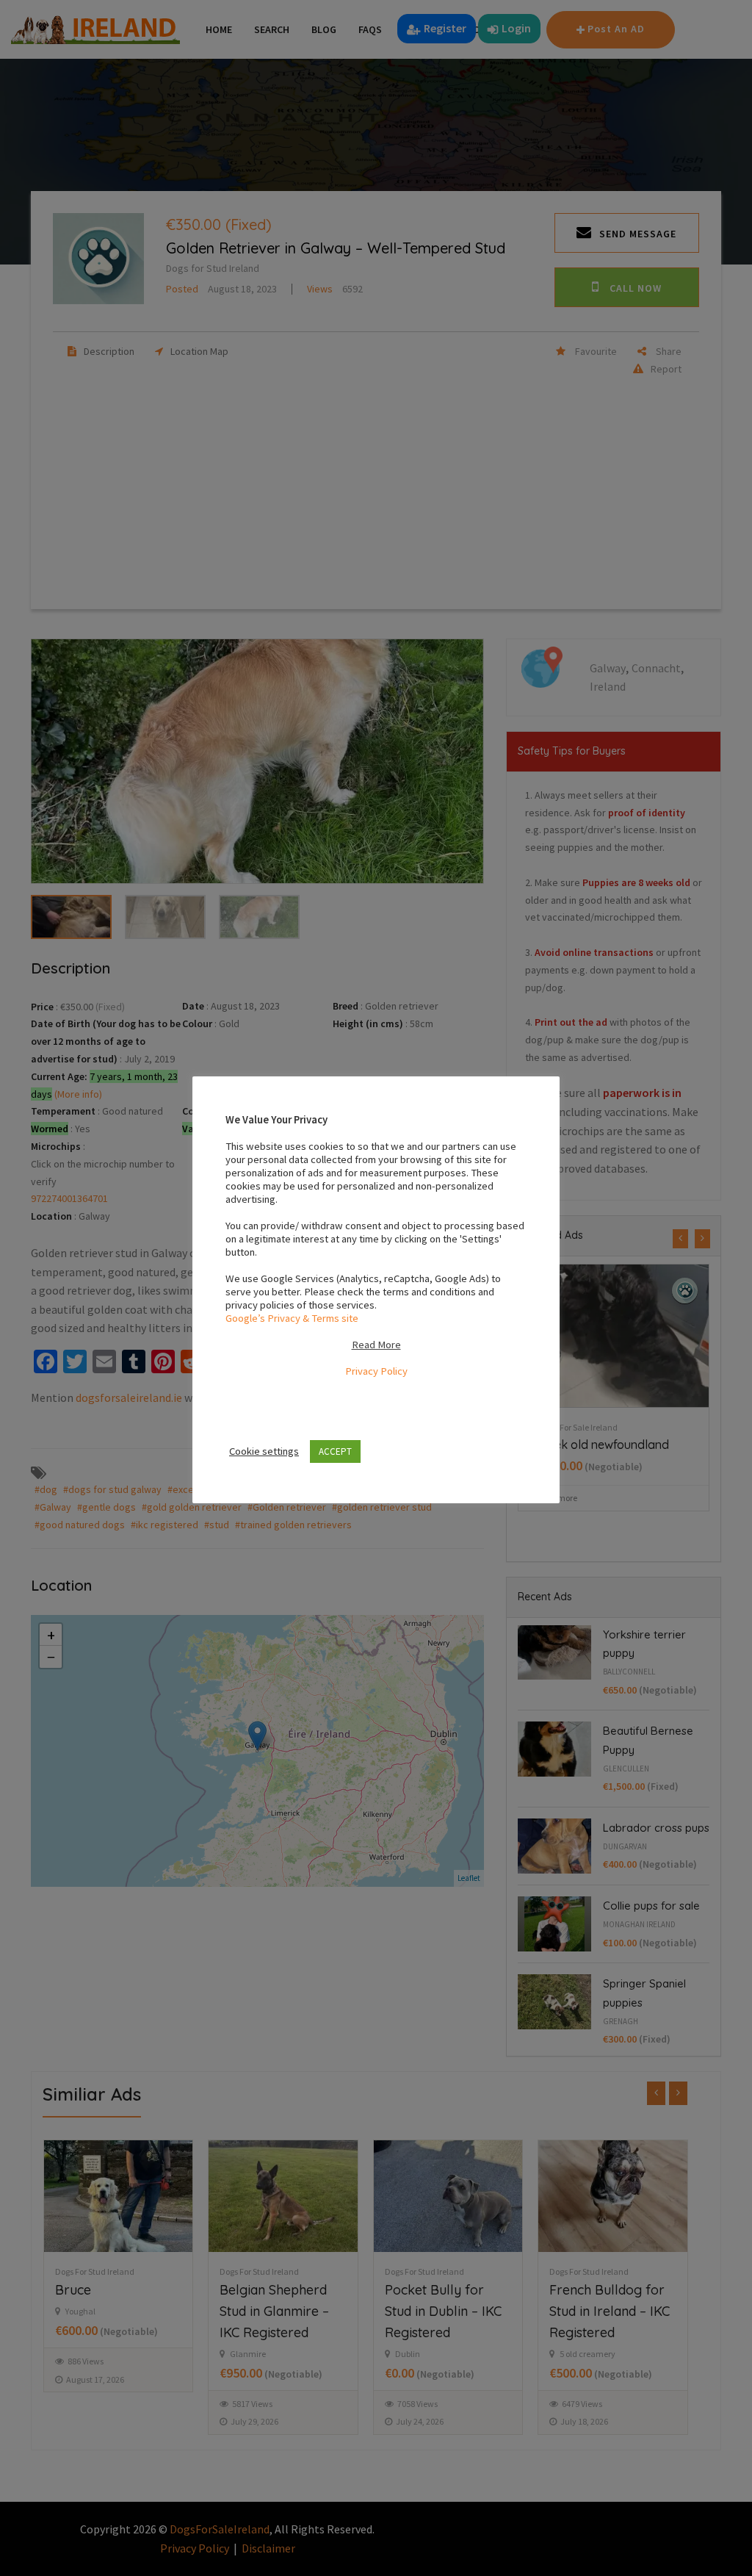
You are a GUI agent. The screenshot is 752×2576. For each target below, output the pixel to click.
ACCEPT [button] (335, 1451)
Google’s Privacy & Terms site (292, 1318)
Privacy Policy (376, 1371)
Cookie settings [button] (264, 1451)
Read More (376, 1345)
